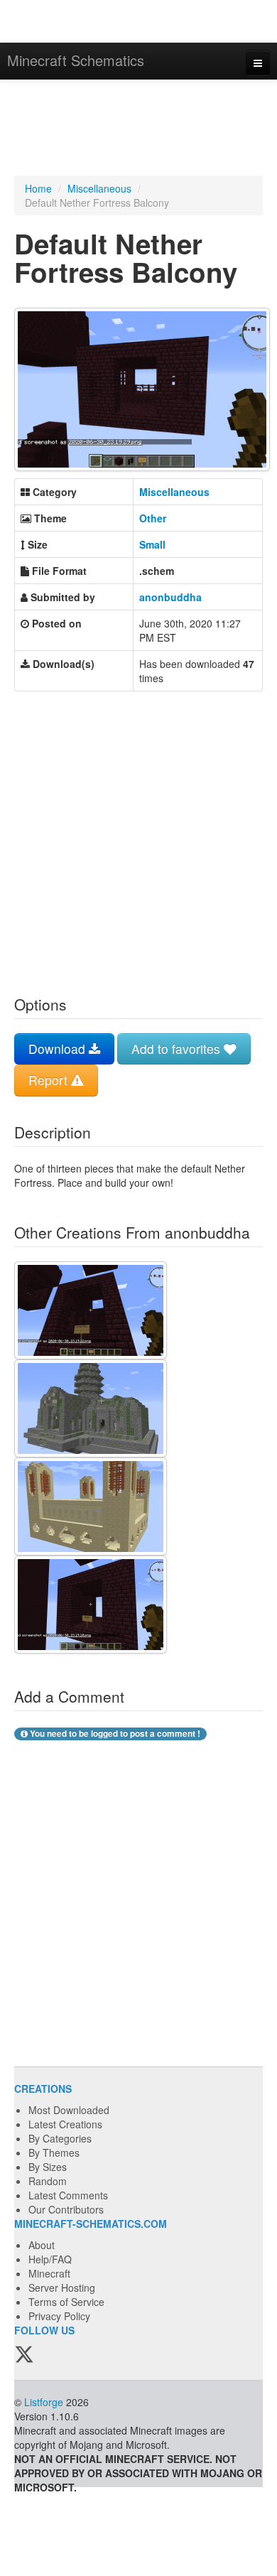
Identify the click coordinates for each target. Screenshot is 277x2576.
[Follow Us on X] (24, 2355)
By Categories (60, 2138)
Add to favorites (178, 1049)
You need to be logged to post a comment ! (114, 1734)
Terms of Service (66, 2302)
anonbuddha (170, 597)
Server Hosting (62, 2287)
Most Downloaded (69, 2110)
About (42, 2245)
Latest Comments (68, 2195)
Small (152, 544)
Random (48, 2181)
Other (153, 518)
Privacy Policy (59, 2316)
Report (50, 1080)
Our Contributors (66, 2209)
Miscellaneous (99, 188)
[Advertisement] (138, 129)
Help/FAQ (50, 2259)
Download (59, 1049)
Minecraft (49, 2273)
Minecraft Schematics (76, 60)
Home (38, 188)
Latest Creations (65, 2124)
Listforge (44, 2402)
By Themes (54, 2152)
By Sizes (48, 2167)
